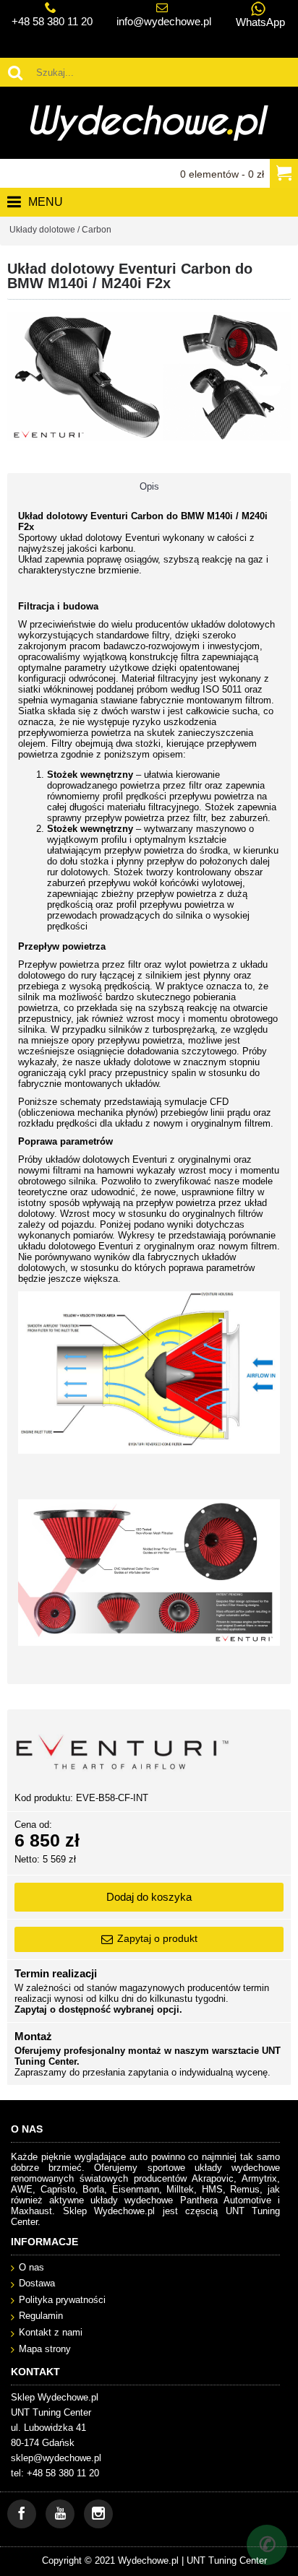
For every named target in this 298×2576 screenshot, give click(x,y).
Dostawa (37, 2283)
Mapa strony (45, 2349)
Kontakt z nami (51, 2332)
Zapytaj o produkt (157, 1938)
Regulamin (41, 2316)
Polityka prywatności (62, 2300)
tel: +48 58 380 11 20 (55, 2473)
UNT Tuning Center (227, 2560)
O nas (31, 2267)
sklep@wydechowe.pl (56, 2458)
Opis (149, 486)
